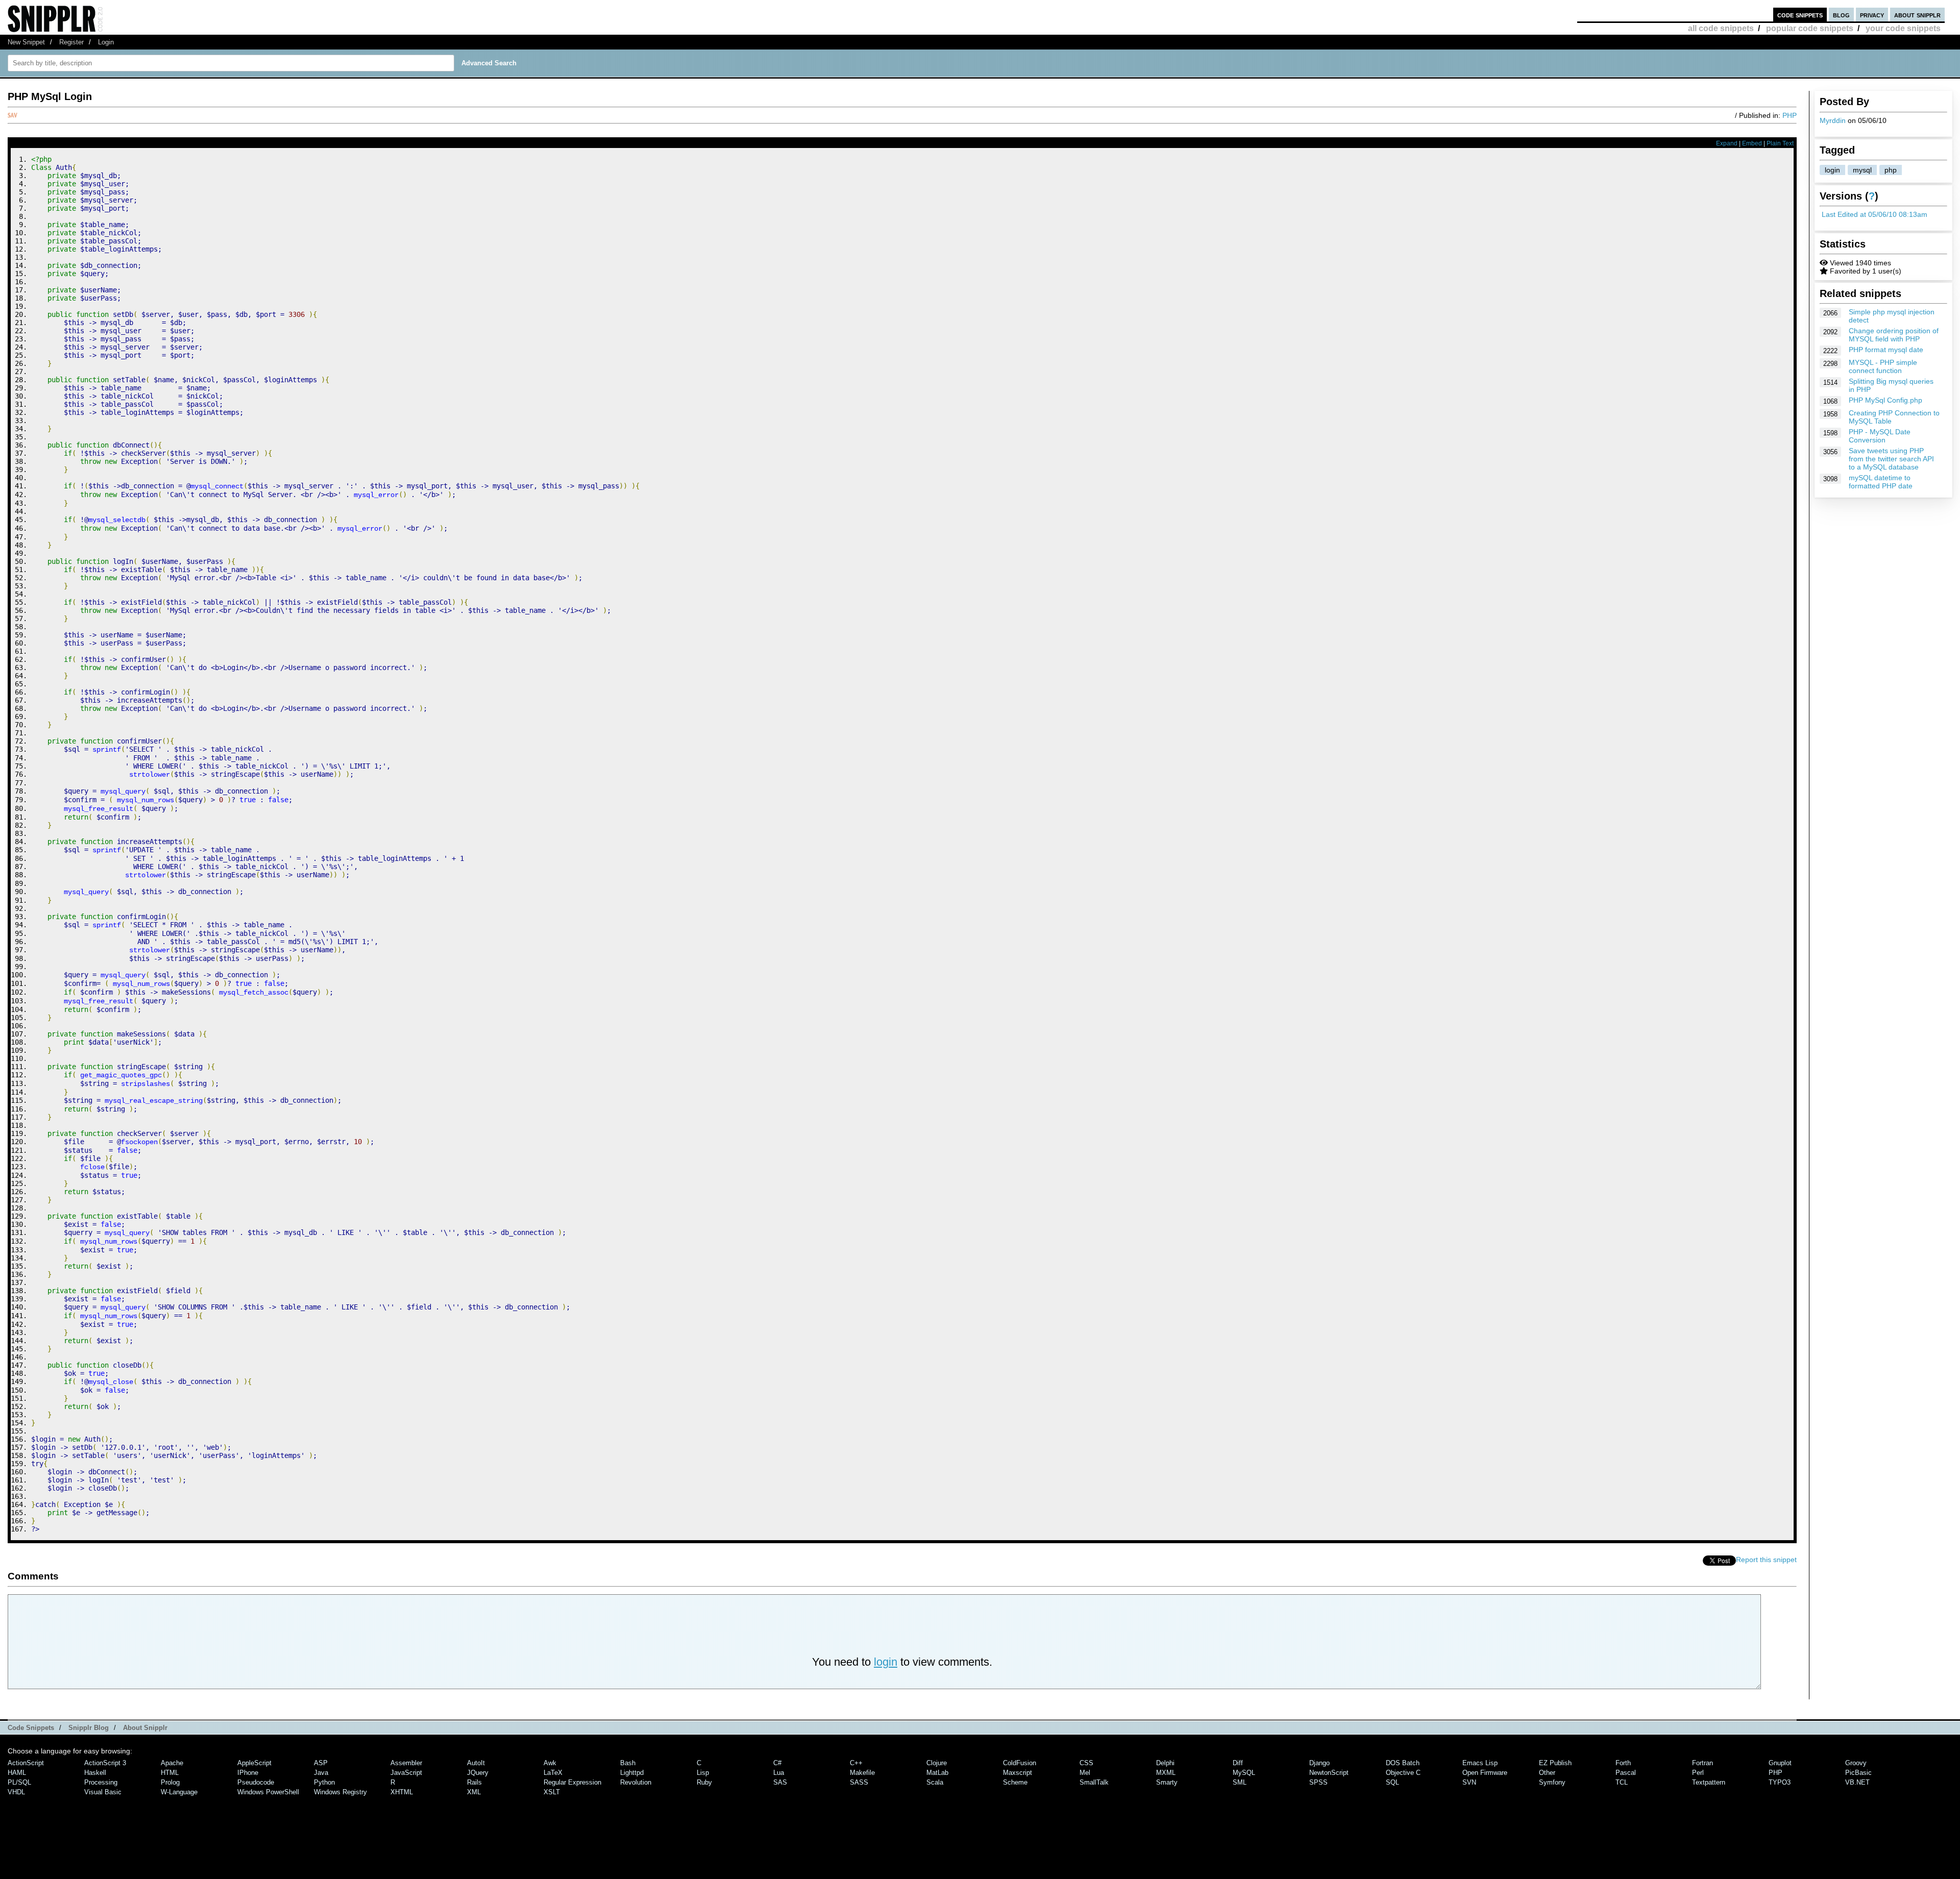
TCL (1622, 1782)
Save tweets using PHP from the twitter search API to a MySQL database (1891, 459)
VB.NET (1857, 1782)
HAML (17, 1773)
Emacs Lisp (1480, 1763)
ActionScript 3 (105, 1763)
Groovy (1856, 1763)
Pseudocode (256, 1782)
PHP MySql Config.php (1885, 400)
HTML (170, 1773)
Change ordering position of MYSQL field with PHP (1894, 335)
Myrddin (1833, 120)
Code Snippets (31, 1728)
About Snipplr (145, 1728)
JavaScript (406, 1773)
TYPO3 (1780, 1782)
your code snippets (1903, 28)
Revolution (636, 1782)
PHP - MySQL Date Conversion (1880, 436)
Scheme (1015, 1782)
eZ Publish (1555, 1763)
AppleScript (254, 1763)
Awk (550, 1763)
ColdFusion (1020, 1763)
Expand (1727, 143)
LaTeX (553, 1773)
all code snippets (1721, 28)
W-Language (179, 1792)
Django (1319, 1763)
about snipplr (1917, 15)
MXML (1166, 1773)
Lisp (703, 1773)
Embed (1752, 143)
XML (474, 1792)
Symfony (1552, 1782)
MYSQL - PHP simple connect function (1883, 366)
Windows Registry (340, 1792)
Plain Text (1780, 143)
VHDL (16, 1792)
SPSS (1318, 1782)
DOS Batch (1403, 1763)
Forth (1623, 1763)
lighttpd (632, 1773)
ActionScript (26, 1763)
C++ (856, 1763)
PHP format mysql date (1886, 350)
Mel (1085, 1773)
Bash (628, 1763)
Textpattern (1709, 1782)
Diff (1238, 1763)
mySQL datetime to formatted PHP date (1881, 482)
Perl (1698, 1773)
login (1832, 170)
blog (1841, 15)
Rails (474, 1782)
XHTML (402, 1792)
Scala (935, 1782)
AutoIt (476, 1763)
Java (321, 1773)
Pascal (1626, 1773)
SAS (780, 1782)
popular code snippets (1810, 28)
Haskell (95, 1773)
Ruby (704, 1782)
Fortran (1702, 1763)
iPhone (248, 1773)
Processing (101, 1782)
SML (1240, 1782)
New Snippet (26, 42)
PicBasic (1858, 1773)
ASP (321, 1763)
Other (1547, 1773)
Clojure (937, 1763)
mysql (1862, 170)
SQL (1392, 1782)
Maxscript (1018, 1773)
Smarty (1167, 1782)
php (1891, 170)
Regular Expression (572, 1782)
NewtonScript (1329, 1773)
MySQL (1244, 1773)
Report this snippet (1766, 1560)
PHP (1790, 115)
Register (71, 42)
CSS (1086, 1763)
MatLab (937, 1773)
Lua (779, 1773)
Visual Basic (103, 1792)
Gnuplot (1780, 1763)
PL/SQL (19, 1782)
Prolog (170, 1782)
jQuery (478, 1773)
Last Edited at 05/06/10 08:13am (1875, 214)
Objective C (1403, 1773)
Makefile (862, 1773)
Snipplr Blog (89, 1728)
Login (106, 42)
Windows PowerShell (268, 1792)
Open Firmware (1485, 1773)
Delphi (1165, 1763)
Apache (172, 1763)
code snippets (1800, 15)
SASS (859, 1782)
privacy (1872, 15)
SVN (1469, 1782)
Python (324, 1782)
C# (777, 1763)
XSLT (552, 1792)
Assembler (406, 1763)
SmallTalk (1094, 1782)
